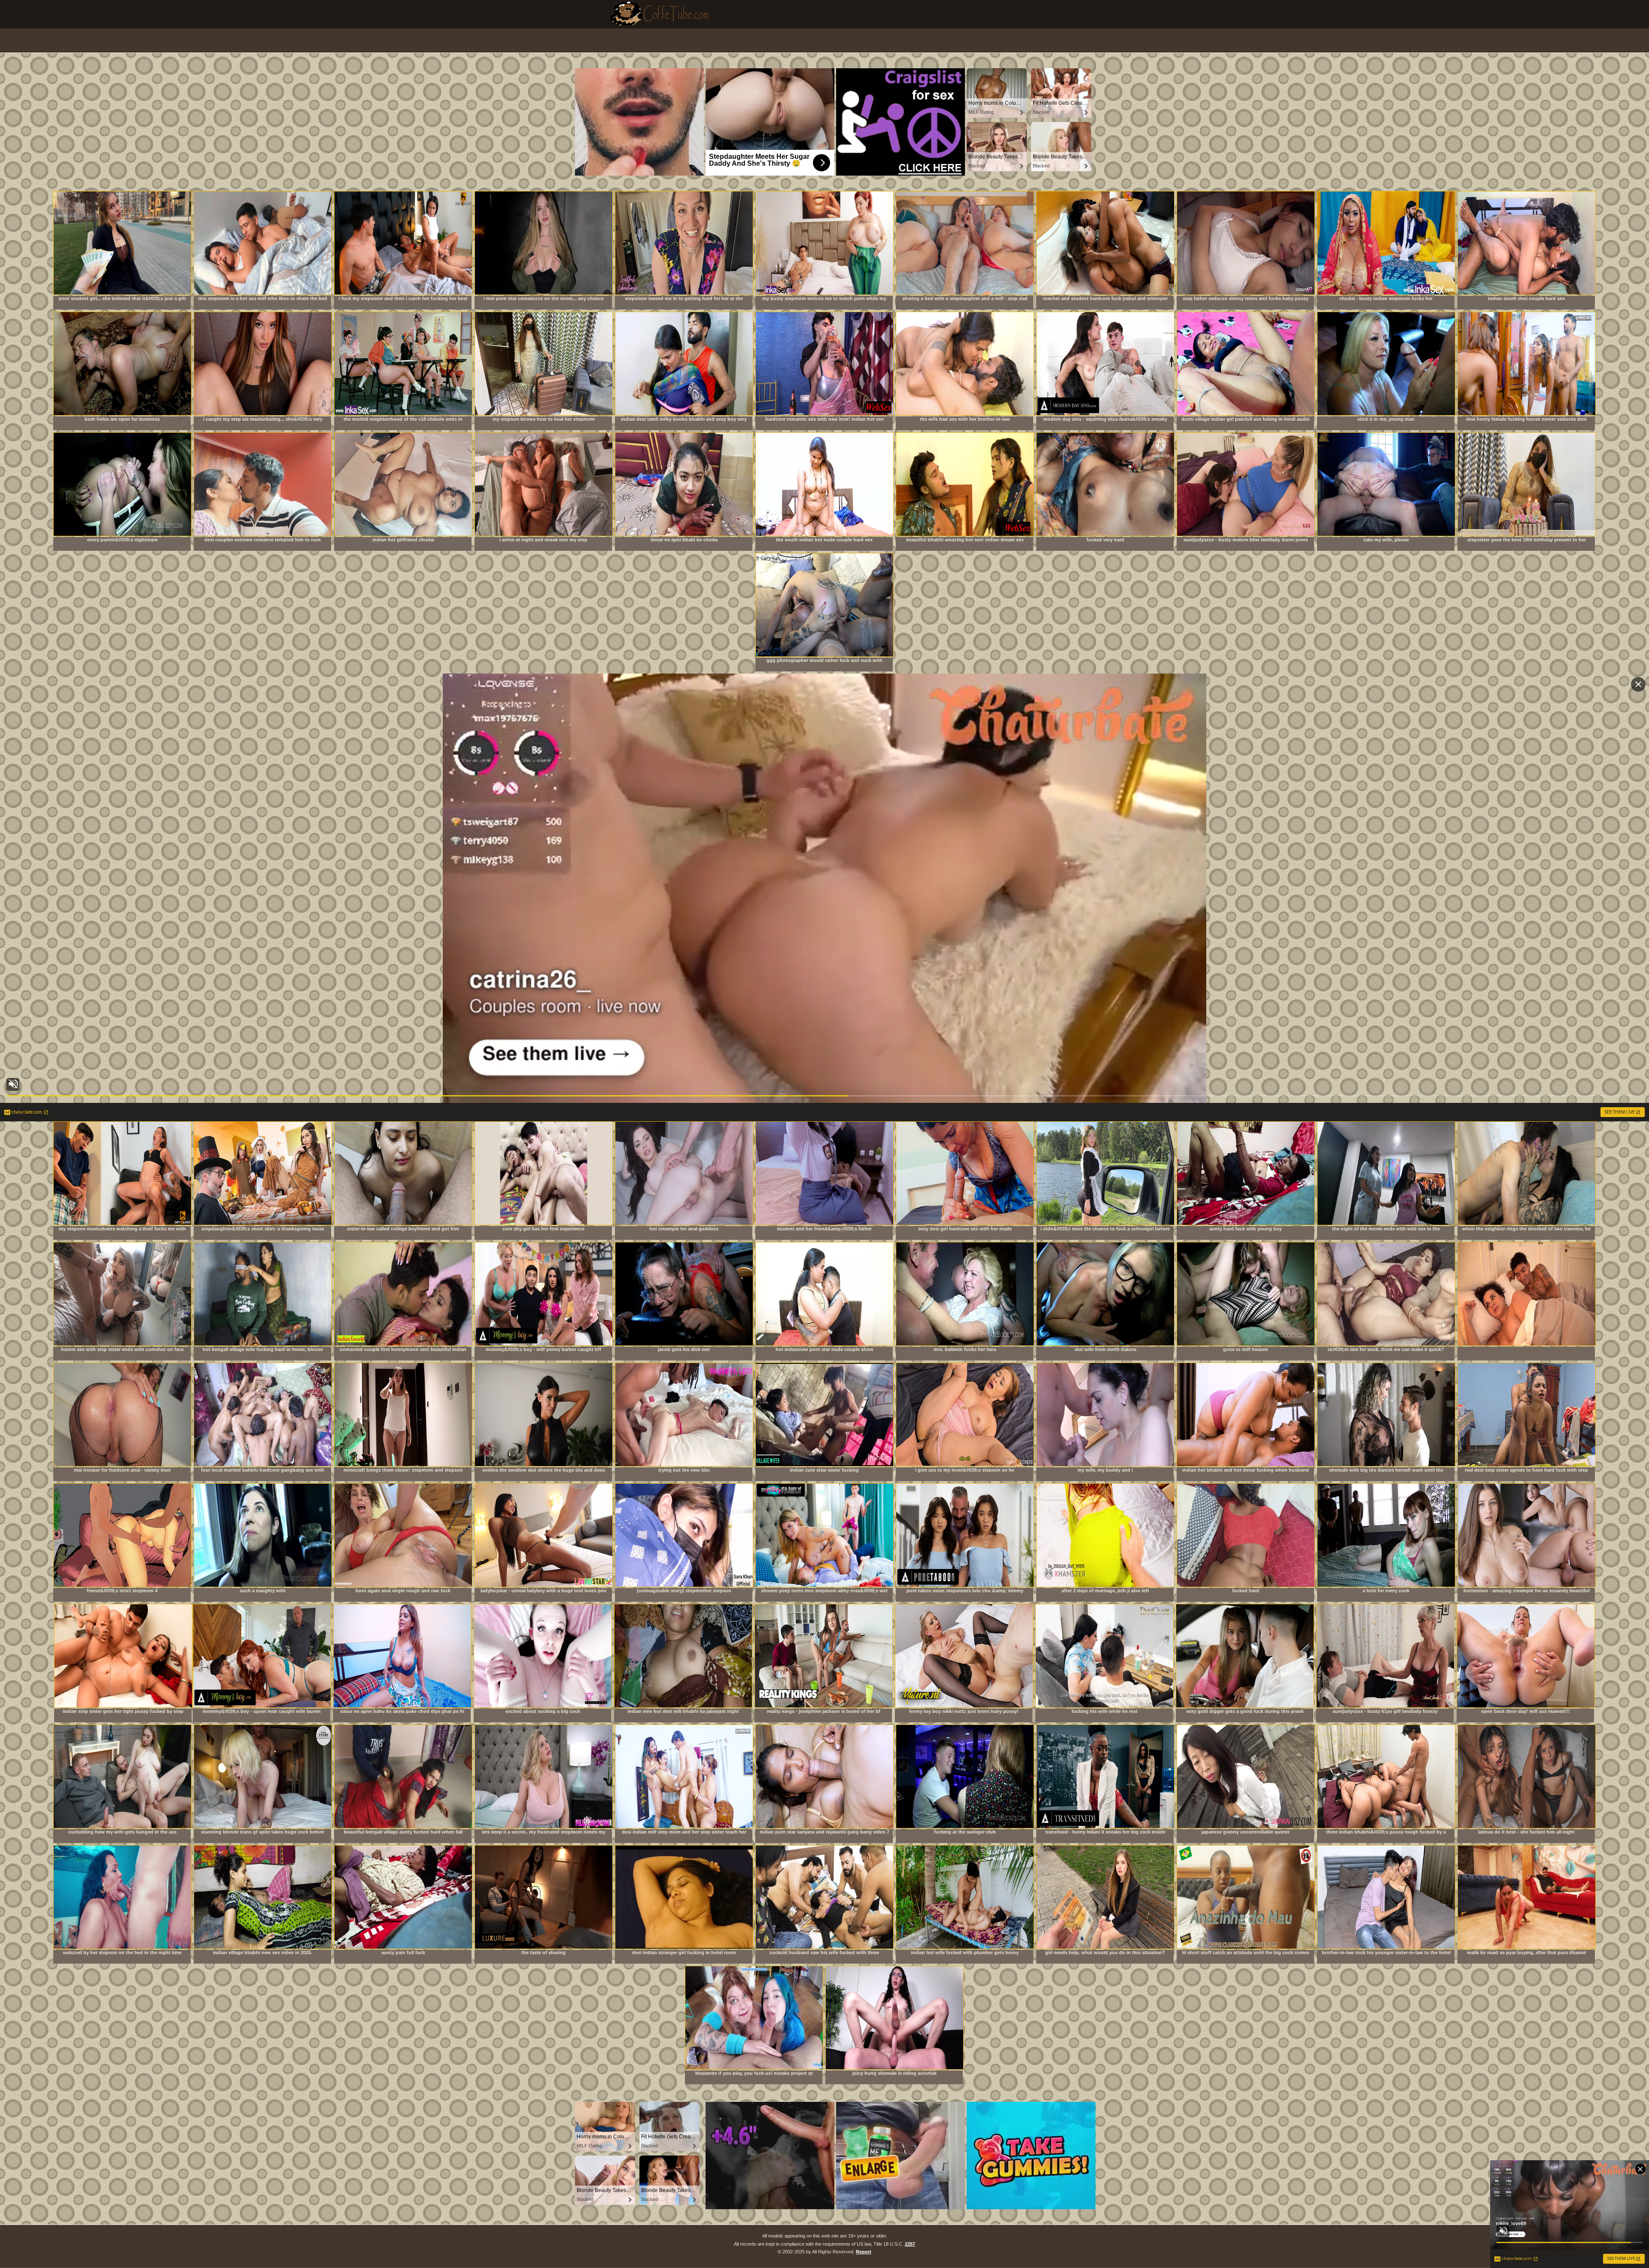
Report (864, 2252)
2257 (910, 2244)
